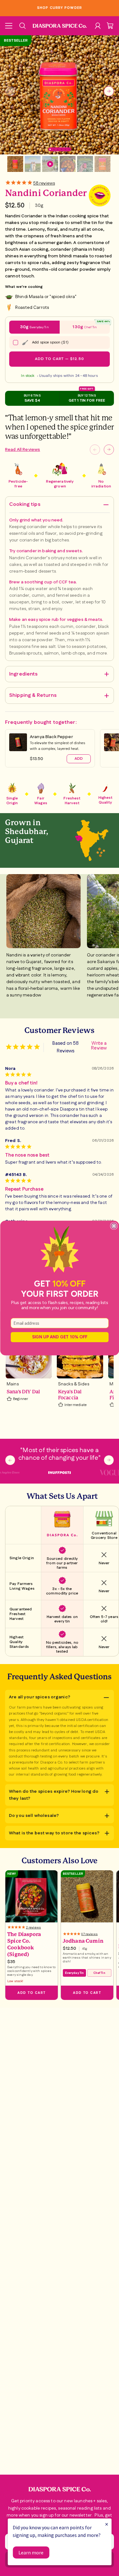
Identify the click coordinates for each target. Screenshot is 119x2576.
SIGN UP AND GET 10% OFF (60, 1337)
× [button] (107, 2524)
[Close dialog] (114, 1226)
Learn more (31, 2552)
